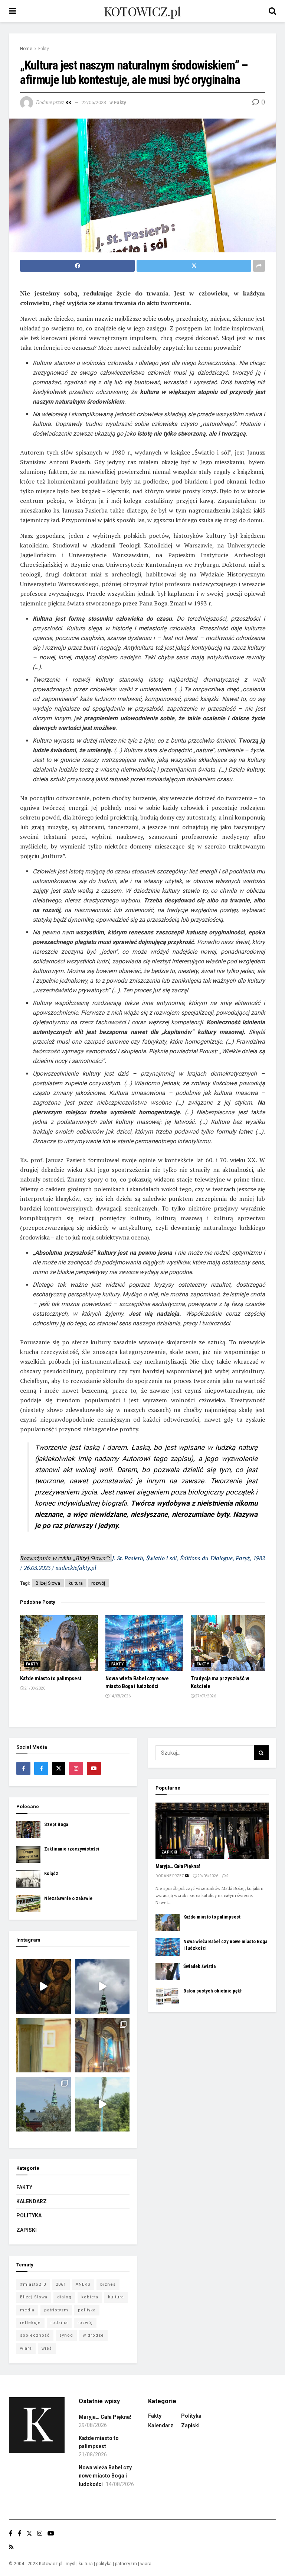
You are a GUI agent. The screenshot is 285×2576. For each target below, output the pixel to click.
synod (66, 2335)
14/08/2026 (120, 1696)
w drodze (93, 2335)
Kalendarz (32, 2201)
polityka (87, 2310)
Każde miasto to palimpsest (51, 1678)
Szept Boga (56, 1824)
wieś (47, 2348)
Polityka (29, 2215)
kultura (76, 1583)
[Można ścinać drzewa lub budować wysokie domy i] (103, 2104)
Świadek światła (199, 1966)
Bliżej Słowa (48, 1583)
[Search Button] (261, 1753)
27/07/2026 (205, 1696)
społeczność (35, 2335)
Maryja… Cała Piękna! (178, 1866)
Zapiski (27, 2230)
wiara (26, 2348)
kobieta (90, 2297)
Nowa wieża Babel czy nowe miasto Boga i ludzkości (105, 2476)
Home (26, 49)
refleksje (30, 2323)
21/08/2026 (35, 1688)
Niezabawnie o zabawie (68, 1898)
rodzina (59, 2323)
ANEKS (83, 2284)
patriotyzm (56, 2310)
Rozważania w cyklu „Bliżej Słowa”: (66, 1558)
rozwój (98, 1583)
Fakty (44, 49)
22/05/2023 (94, 102)
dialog (64, 2297)
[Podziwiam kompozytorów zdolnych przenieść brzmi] (103, 2045)
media (27, 2310)
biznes (108, 2284)
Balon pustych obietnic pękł (212, 1991)
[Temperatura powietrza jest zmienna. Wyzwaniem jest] (44, 2045)
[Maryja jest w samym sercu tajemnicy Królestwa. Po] (44, 1986)
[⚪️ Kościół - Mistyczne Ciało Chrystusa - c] (44, 2104)
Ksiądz (51, 1873)
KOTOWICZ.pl (142, 11)
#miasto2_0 (33, 2284)
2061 (61, 2284)
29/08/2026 (207, 1876)
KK (68, 102)
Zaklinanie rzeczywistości (72, 1849)
